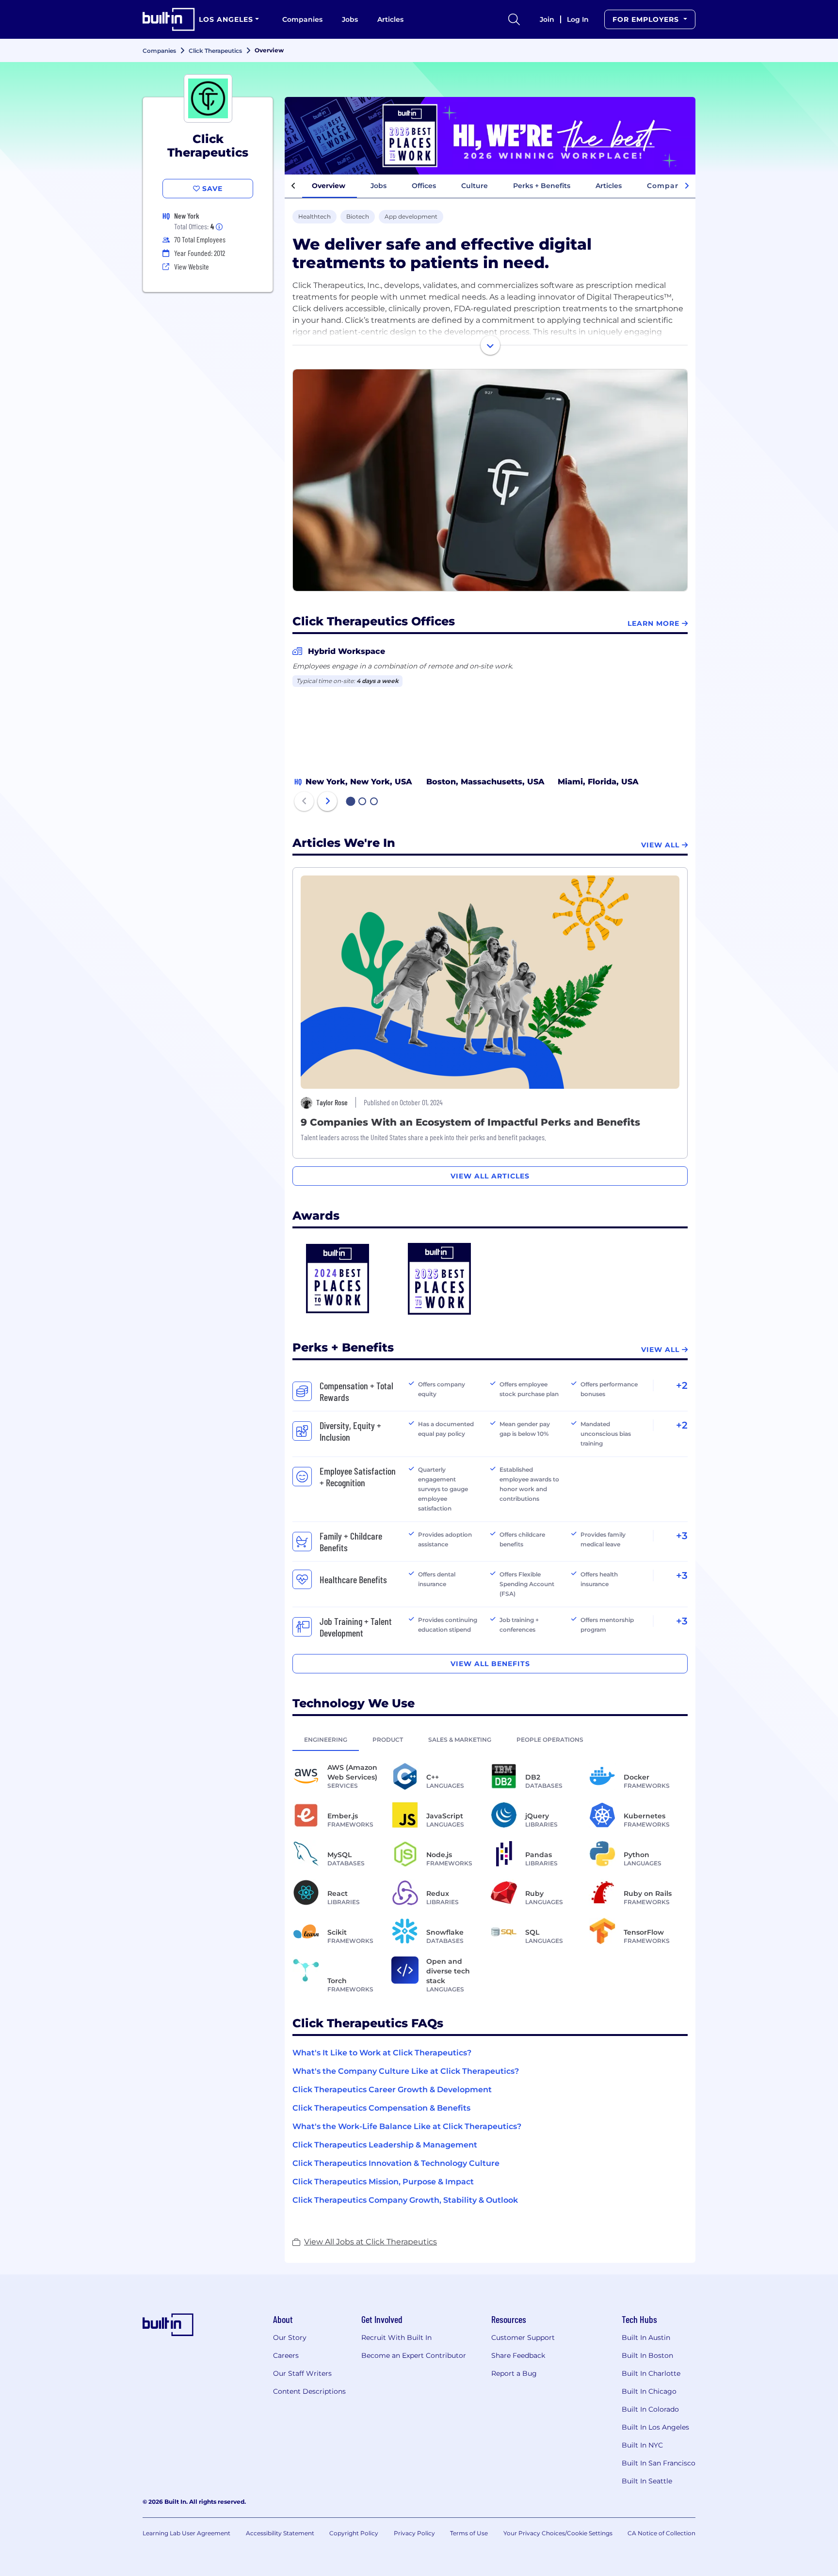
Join (547, 19)
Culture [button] (475, 186)
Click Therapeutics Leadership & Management (385, 2145)
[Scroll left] (293, 186)
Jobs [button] (379, 186)
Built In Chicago (649, 2391)
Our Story (290, 2337)
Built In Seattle (647, 2481)
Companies (302, 19)
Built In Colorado (650, 2409)
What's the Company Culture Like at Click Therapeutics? (406, 2071)
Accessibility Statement (280, 2533)
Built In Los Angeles (655, 2427)
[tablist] (490, 1739)
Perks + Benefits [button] (542, 186)
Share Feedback (518, 2355)
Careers (286, 2355)
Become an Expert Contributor (414, 2355)
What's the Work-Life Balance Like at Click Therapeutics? (407, 2126)
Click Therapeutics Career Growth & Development (392, 2090)
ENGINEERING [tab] (326, 1740)
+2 (682, 1385)
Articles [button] (609, 186)
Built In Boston (647, 2355)
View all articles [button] (490, 1176)
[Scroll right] (687, 186)
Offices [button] (424, 186)
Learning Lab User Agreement (186, 2533)
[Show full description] (490, 345)
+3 (682, 1536)
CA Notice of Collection (661, 2533)
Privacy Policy (414, 2533)
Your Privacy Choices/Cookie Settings (558, 2533)
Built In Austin (646, 2337)
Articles (390, 19)
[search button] (514, 19)
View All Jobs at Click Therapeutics (371, 2242)
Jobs (350, 19)
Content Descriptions (309, 2391)
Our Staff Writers (302, 2373)
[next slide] (327, 801)
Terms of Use (469, 2533)
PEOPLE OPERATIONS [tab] (550, 1740)
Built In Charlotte (651, 2373)
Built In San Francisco (659, 2463)
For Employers (647, 19)
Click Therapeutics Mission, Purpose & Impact (383, 2182)
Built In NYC (642, 2445)
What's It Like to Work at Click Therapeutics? (382, 2053)
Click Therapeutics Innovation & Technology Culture (396, 2163)
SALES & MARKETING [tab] (460, 1740)
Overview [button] (329, 186)
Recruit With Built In (396, 2337)
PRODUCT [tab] (388, 1740)
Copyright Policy (354, 2533)
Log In (578, 19)
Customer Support (523, 2337)
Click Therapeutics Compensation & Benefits (381, 2108)
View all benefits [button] (490, 1664)
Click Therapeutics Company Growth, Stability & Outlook (405, 2200)
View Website (192, 266)
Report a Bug (514, 2373)
